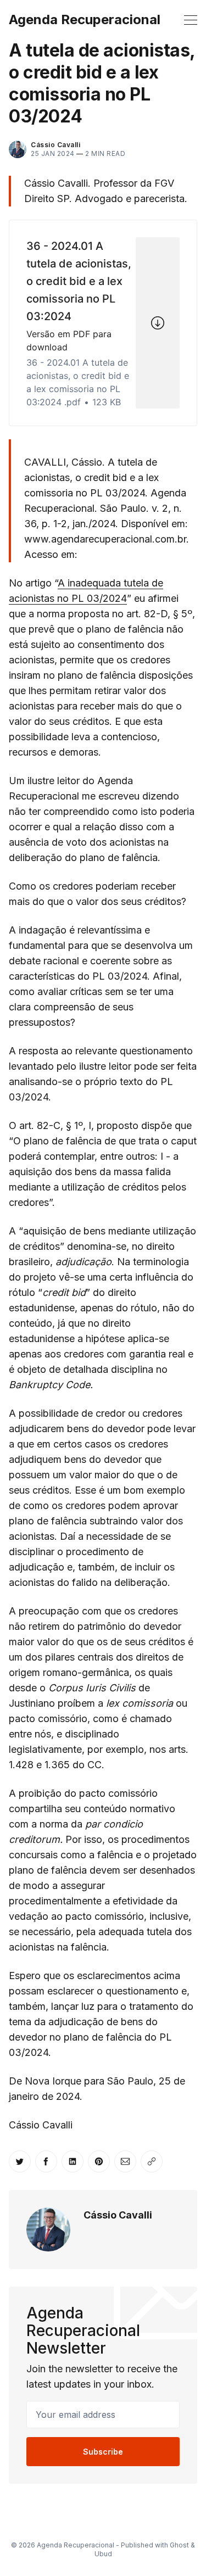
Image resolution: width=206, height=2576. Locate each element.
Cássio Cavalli (118, 2215)
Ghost (179, 2545)
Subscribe (103, 2452)
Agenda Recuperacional (85, 20)
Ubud (103, 2554)
